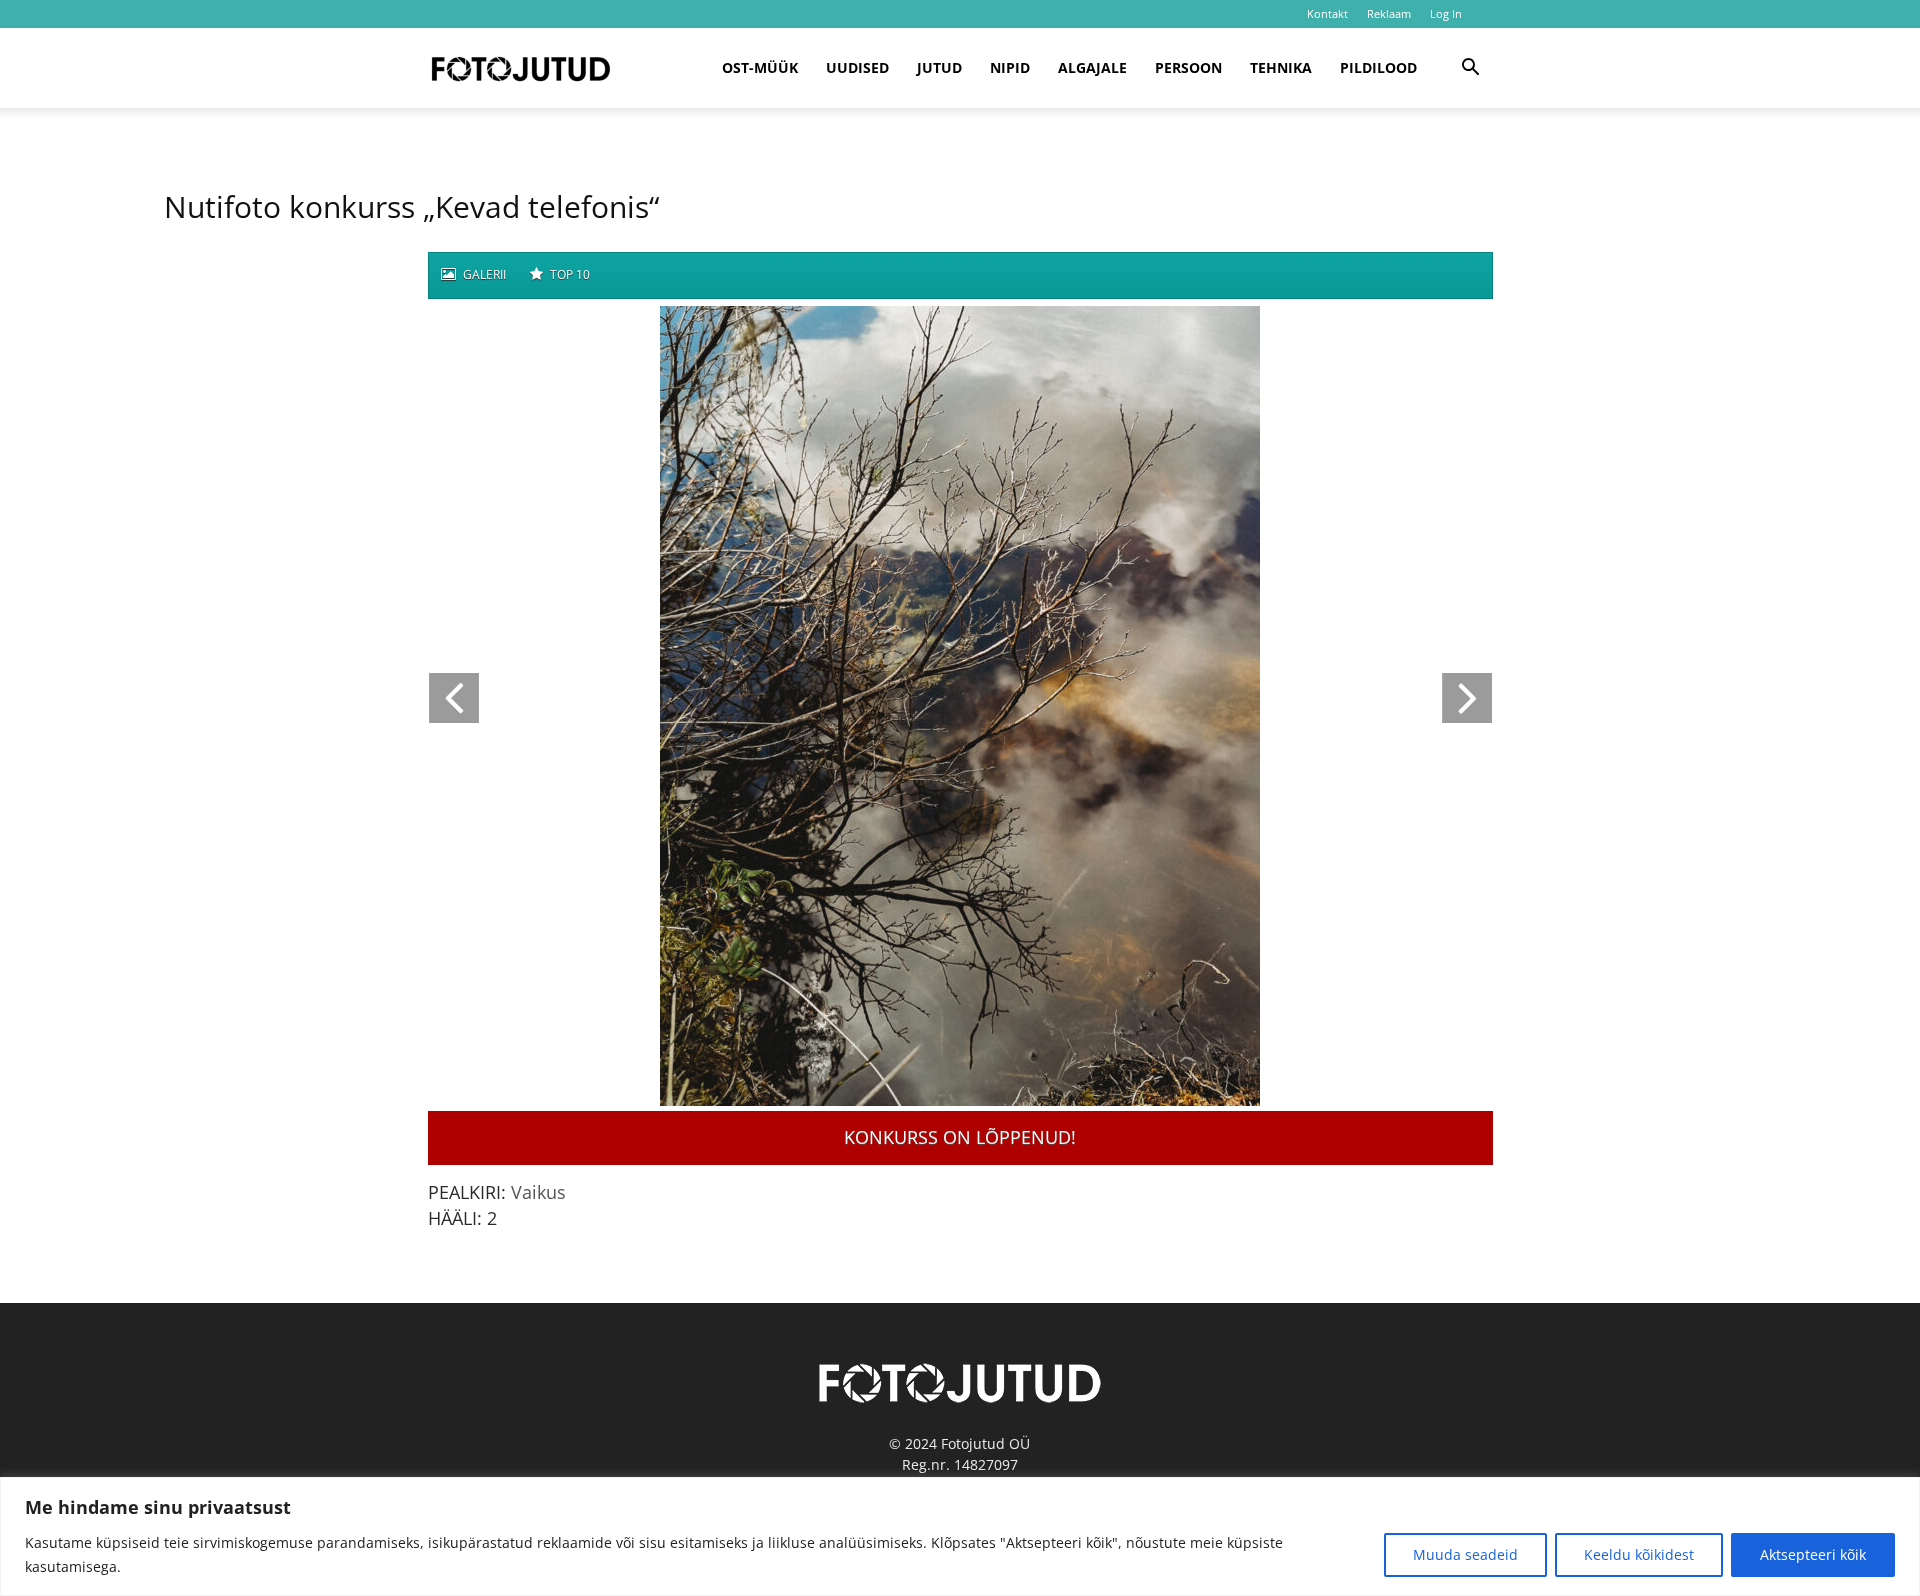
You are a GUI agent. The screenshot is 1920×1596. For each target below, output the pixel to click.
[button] (1470, 69)
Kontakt (1327, 13)
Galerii (483, 274)
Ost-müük (760, 67)
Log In (1446, 13)
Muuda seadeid (1465, 1554)
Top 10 (568, 274)
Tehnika (1281, 67)
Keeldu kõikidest (1639, 1554)
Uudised (857, 67)
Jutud (939, 67)
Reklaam (1389, 13)
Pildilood (1378, 67)
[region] (960, 1536)
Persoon (1188, 67)
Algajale (1092, 67)
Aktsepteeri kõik (1813, 1554)
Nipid (1010, 67)
